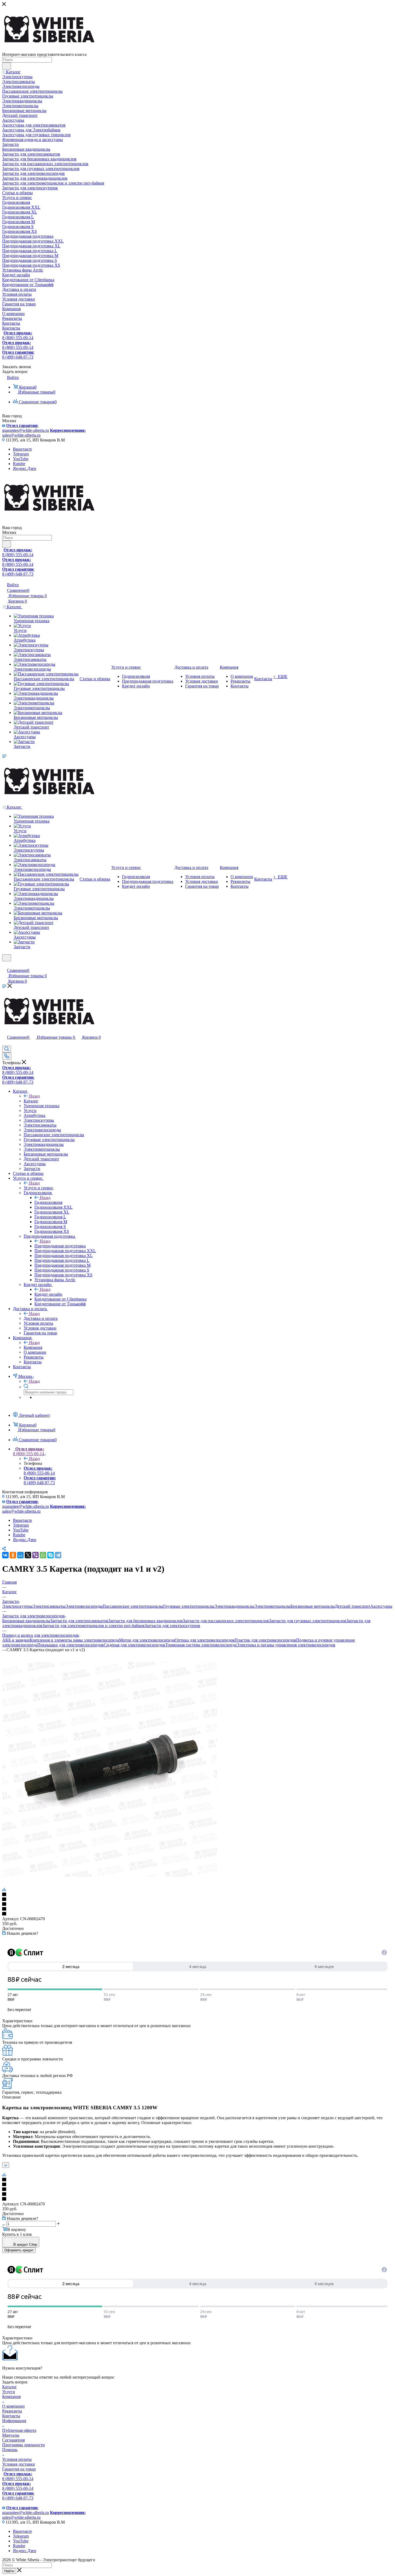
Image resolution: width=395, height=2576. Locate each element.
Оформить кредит (19, 2250)
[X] (28, 1555)
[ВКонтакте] (5, 1555)
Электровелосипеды (84, 1606)
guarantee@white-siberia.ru (26, 428)
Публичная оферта (19, 2430)
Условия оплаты (17, 2459)
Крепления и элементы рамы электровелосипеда (74, 1640)
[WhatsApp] (43, 1555)
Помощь (10, 2450)
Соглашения (13, 2440)
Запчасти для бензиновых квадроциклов (146, 1621)
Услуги (9, 2392)
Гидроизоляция (48, 1202)
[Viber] (35, 1555)
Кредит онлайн (48, 1294)
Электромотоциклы (272, 1606)
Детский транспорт (353, 1606)
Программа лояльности (24, 2445)
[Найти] (7, 66)
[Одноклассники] (13, 1555)
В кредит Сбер (25, 2245)
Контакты (11, 2416)
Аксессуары (381, 1606)
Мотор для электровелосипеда (147, 1640)
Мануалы (11, 2435)
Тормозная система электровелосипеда (201, 1645)
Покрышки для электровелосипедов (71, 1645)
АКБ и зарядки (16, 1640)
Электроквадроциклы (234, 1606)
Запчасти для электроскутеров (172, 1626)
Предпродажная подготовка (60, 1246)
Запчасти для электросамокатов (79, 1621)
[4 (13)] (110, 1875)
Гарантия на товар (19, 2469)
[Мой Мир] (20, 1555)
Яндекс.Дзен (25, 468)
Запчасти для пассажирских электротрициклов (226, 1621)
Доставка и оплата (41, 1318)
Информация (14, 2421)
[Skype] (51, 1555)
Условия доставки (19, 2464)
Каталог (31, 1101)
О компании (13, 2406)
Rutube (19, 464)
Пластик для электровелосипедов (265, 1640)
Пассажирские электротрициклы (133, 1606)
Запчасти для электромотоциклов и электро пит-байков (94, 1626)
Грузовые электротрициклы (189, 1606)
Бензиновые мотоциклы (313, 1606)
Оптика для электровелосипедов (205, 1640)
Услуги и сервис (39, 1188)
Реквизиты (12, 2411)
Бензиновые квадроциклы (26, 1621)
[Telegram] (58, 1555)
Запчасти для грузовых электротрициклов (308, 1621)
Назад (34, 1096)
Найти (9, 2571)
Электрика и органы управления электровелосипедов (286, 1645)
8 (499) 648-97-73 (18, 355)
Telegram (21, 454)
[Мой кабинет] (5, 965)
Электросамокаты (49, 1606)
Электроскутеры (17, 1606)
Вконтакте (22, 449)
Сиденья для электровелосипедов (134, 1645)
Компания (33, 1347)
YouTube (21, 459)
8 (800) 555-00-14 (18, 335)
